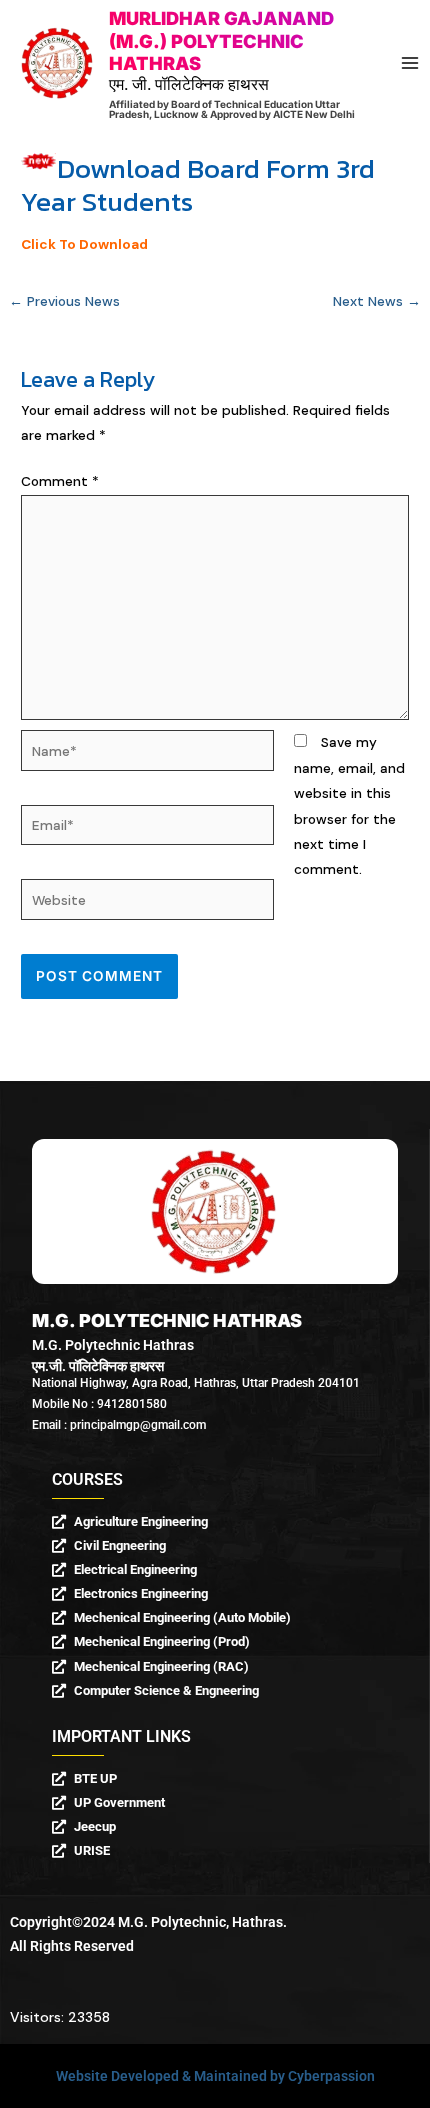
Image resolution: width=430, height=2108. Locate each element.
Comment (60, 481)
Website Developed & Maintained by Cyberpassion (215, 2076)
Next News (377, 301)
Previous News (64, 301)
